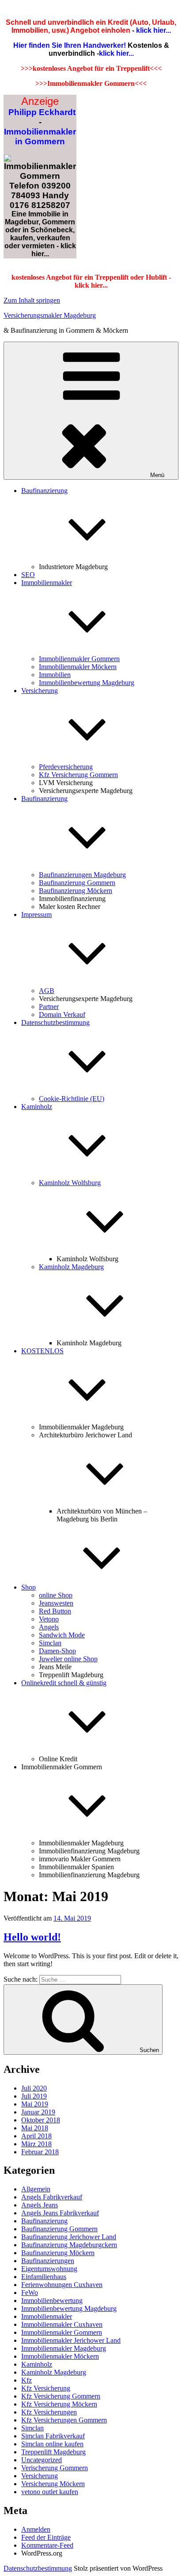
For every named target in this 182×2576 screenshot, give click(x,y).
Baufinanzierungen (48, 2261)
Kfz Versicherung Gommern (78, 775)
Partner (49, 1007)
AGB (47, 991)
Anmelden (36, 2529)
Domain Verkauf (62, 1015)
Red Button (55, 1611)
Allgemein (36, 2189)
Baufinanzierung (44, 2221)
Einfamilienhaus (44, 2277)
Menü (157, 475)
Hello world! (32, 1937)
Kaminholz (37, 2364)
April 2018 (36, 2136)
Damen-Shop (57, 1651)
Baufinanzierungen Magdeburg (82, 875)
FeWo (30, 2293)
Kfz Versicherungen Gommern (64, 2420)
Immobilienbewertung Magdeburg (87, 683)
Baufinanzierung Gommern (77, 883)
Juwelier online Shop (68, 1659)
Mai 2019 (35, 2104)
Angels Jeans (40, 2205)
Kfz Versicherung (46, 2388)
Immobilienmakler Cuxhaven (62, 2324)
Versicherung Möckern (53, 2484)
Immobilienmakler (47, 2316)
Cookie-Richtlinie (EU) (72, 1099)
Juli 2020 (34, 2088)
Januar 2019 (38, 2112)
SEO (28, 575)
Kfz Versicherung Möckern (59, 2404)
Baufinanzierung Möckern (76, 891)
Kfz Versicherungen (49, 2412)
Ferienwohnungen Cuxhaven (62, 2285)
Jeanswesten (56, 1603)
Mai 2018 (35, 2128)
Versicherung (40, 2476)
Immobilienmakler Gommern (79, 659)
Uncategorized (42, 2460)
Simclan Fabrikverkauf (53, 2436)
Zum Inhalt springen (32, 300)
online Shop (56, 1595)
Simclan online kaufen (52, 2444)
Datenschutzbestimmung (38, 2568)
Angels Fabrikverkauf (52, 2197)
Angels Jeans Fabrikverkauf (60, 2213)
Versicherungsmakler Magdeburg (50, 315)
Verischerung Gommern (55, 2468)
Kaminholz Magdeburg (54, 2372)
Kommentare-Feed (47, 2545)
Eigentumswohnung (49, 2269)
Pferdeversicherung (66, 767)
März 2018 (36, 2144)
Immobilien (55, 675)
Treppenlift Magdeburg (53, 2452)
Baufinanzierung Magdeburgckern (69, 2245)
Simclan (50, 1643)
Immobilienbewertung (52, 2301)
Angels (49, 1627)
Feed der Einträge (46, 2537)
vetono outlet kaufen (50, 2492)
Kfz (27, 2380)
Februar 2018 (40, 2152)
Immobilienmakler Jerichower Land (71, 2340)
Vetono (49, 1619)
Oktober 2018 (41, 2120)
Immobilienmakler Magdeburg (64, 2348)
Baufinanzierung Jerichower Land (69, 2237)
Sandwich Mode (62, 1635)
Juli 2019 (34, 2096)
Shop (28, 1587)
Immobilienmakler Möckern (78, 667)
